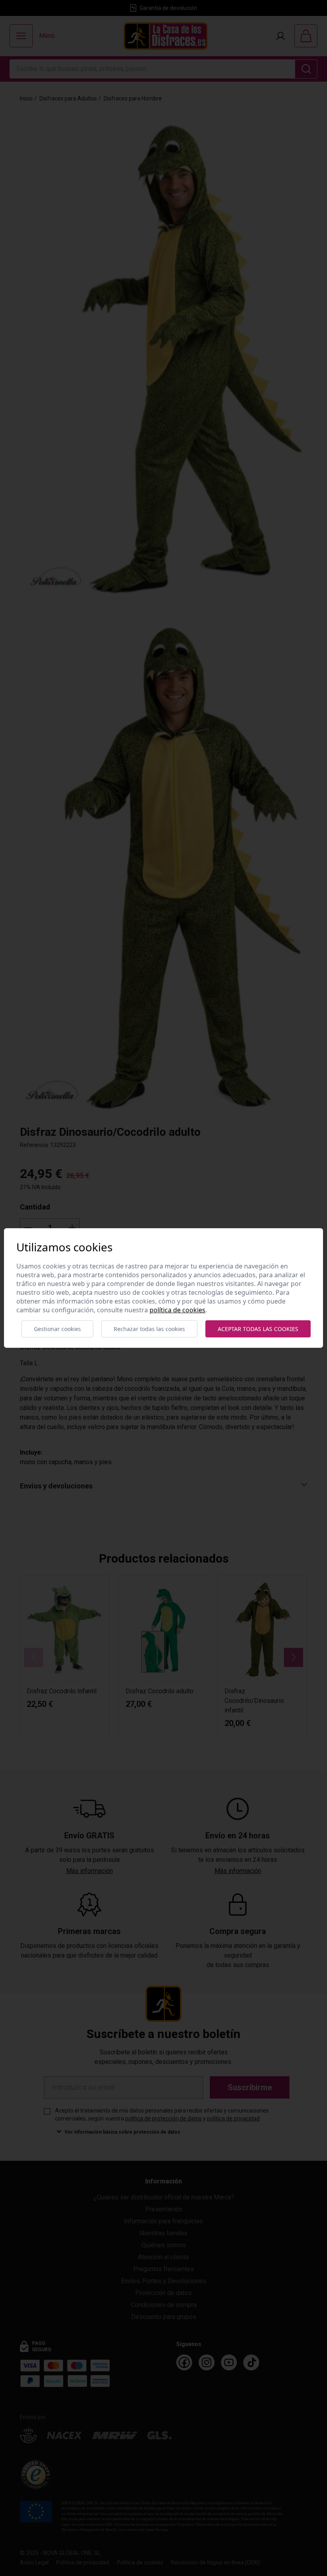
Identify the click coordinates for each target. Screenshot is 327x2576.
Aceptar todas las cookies (258, 1329)
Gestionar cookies (57, 1329)
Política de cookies (177, 1310)
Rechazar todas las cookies (149, 1329)
